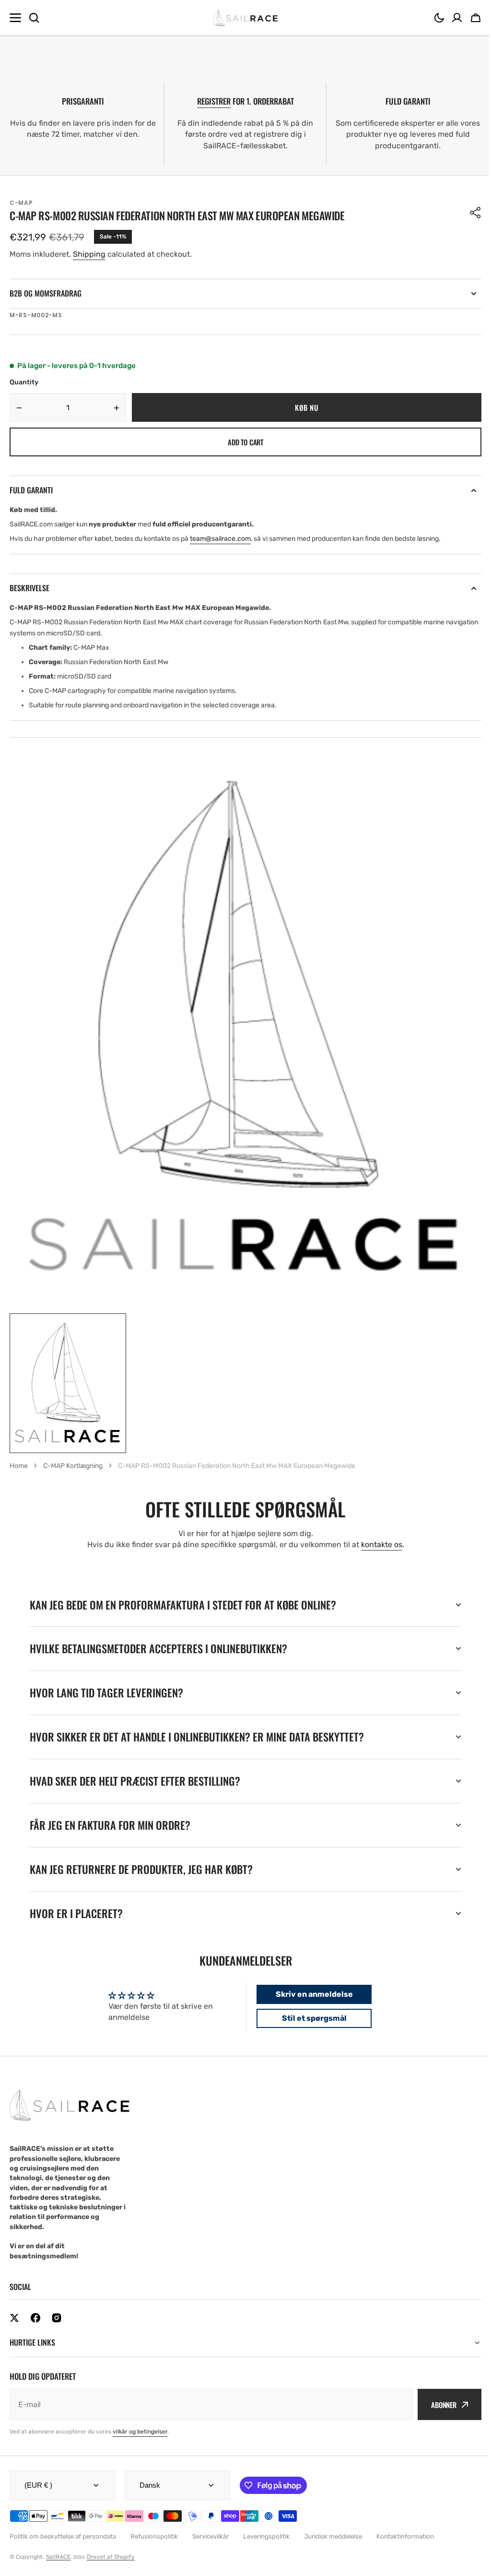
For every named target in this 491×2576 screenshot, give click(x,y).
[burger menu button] (15, 18)
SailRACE (58, 2557)
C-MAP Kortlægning (73, 1466)
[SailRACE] (246, 18)
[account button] (457, 18)
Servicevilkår (210, 2536)
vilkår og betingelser (140, 2432)
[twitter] (14, 2318)
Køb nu (306, 407)
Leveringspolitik (266, 2536)
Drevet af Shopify (111, 2557)
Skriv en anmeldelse (310, 1994)
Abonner (437, 2405)
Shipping (89, 254)
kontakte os (382, 1544)
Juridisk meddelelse (333, 2536)
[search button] (34, 18)
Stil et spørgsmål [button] (310, 2018)
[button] (439, 18)
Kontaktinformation (405, 2536)
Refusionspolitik (154, 2536)
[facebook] (35, 2318)
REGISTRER (214, 101)
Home (19, 1466)
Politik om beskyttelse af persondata (63, 2536)
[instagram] (57, 2318)
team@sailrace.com (220, 539)
